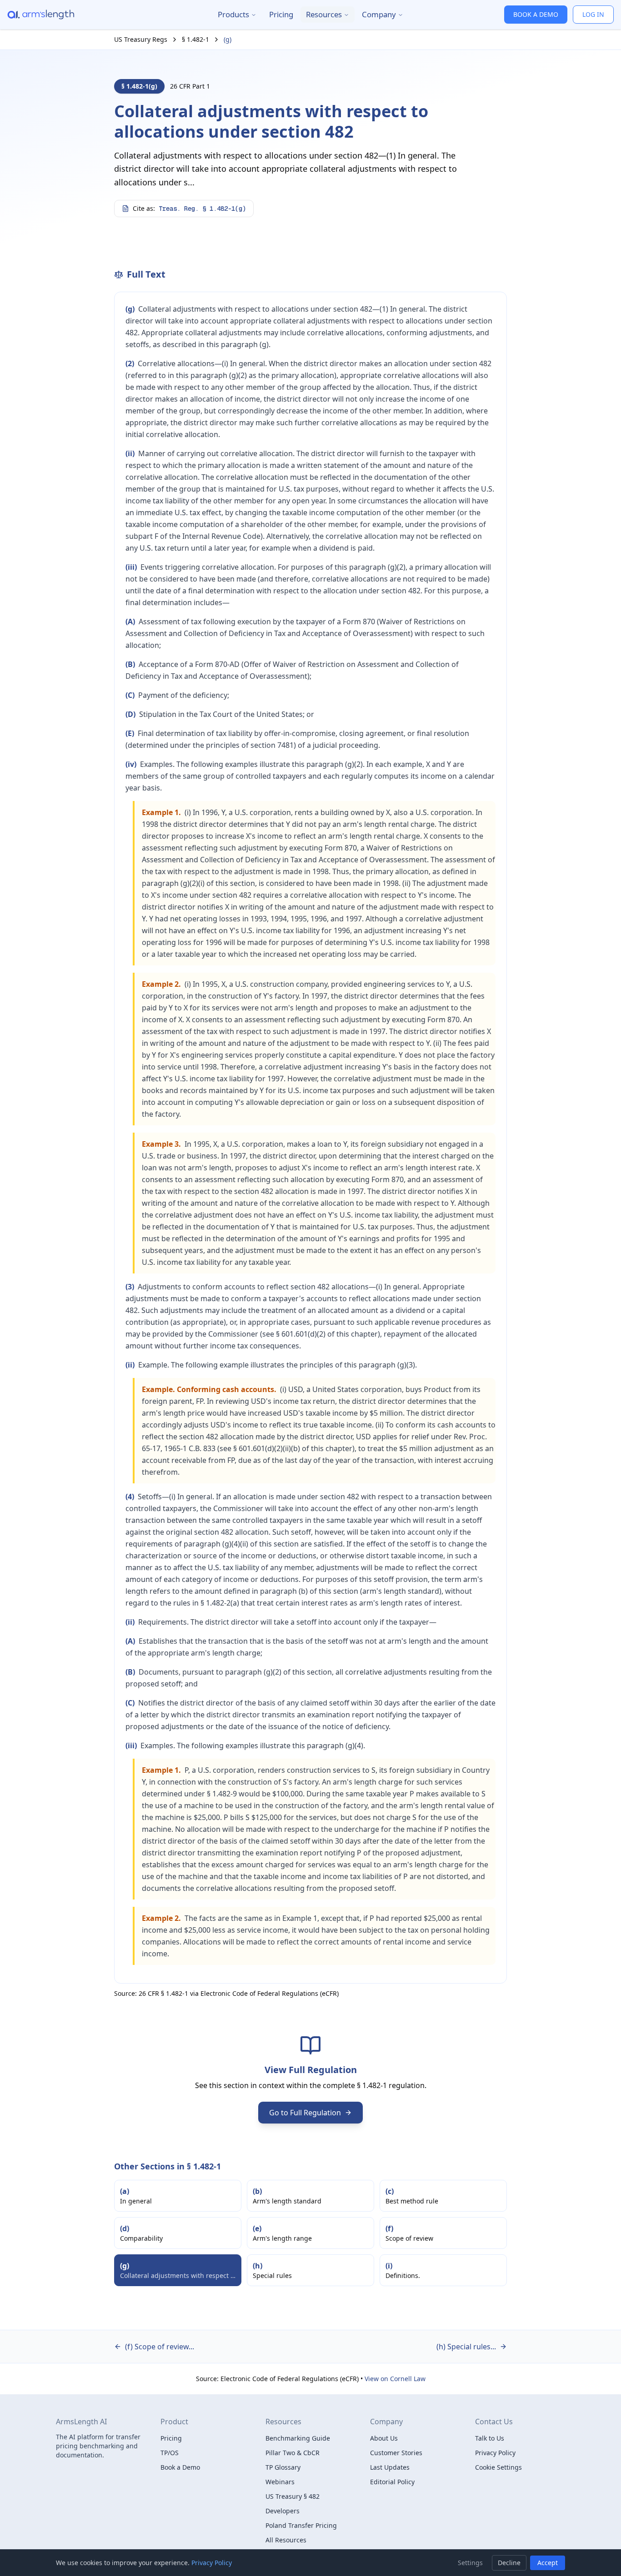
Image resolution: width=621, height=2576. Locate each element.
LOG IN (593, 14)
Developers (283, 2511)
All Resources (286, 2540)
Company (379, 14)
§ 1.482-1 (195, 39)
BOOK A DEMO (536, 14)
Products (233, 14)
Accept (548, 2563)
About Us (384, 2438)
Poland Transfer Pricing (301, 2525)
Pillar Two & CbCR (293, 2453)
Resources (324, 14)
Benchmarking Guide (298, 2438)
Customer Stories (396, 2453)
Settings (470, 2563)
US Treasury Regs (141, 39)
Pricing (281, 14)
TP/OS (170, 2453)
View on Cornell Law (395, 2379)
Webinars (280, 2482)
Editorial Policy (392, 2482)
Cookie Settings (498, 2467)
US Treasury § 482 (293, 2496)
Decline (509, 2563)
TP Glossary (283, 2467)
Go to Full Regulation (305, 2113)
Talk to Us (490, 2438)
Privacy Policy (495, 2453)
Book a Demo (180, 2467)
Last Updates (390, 2467)
